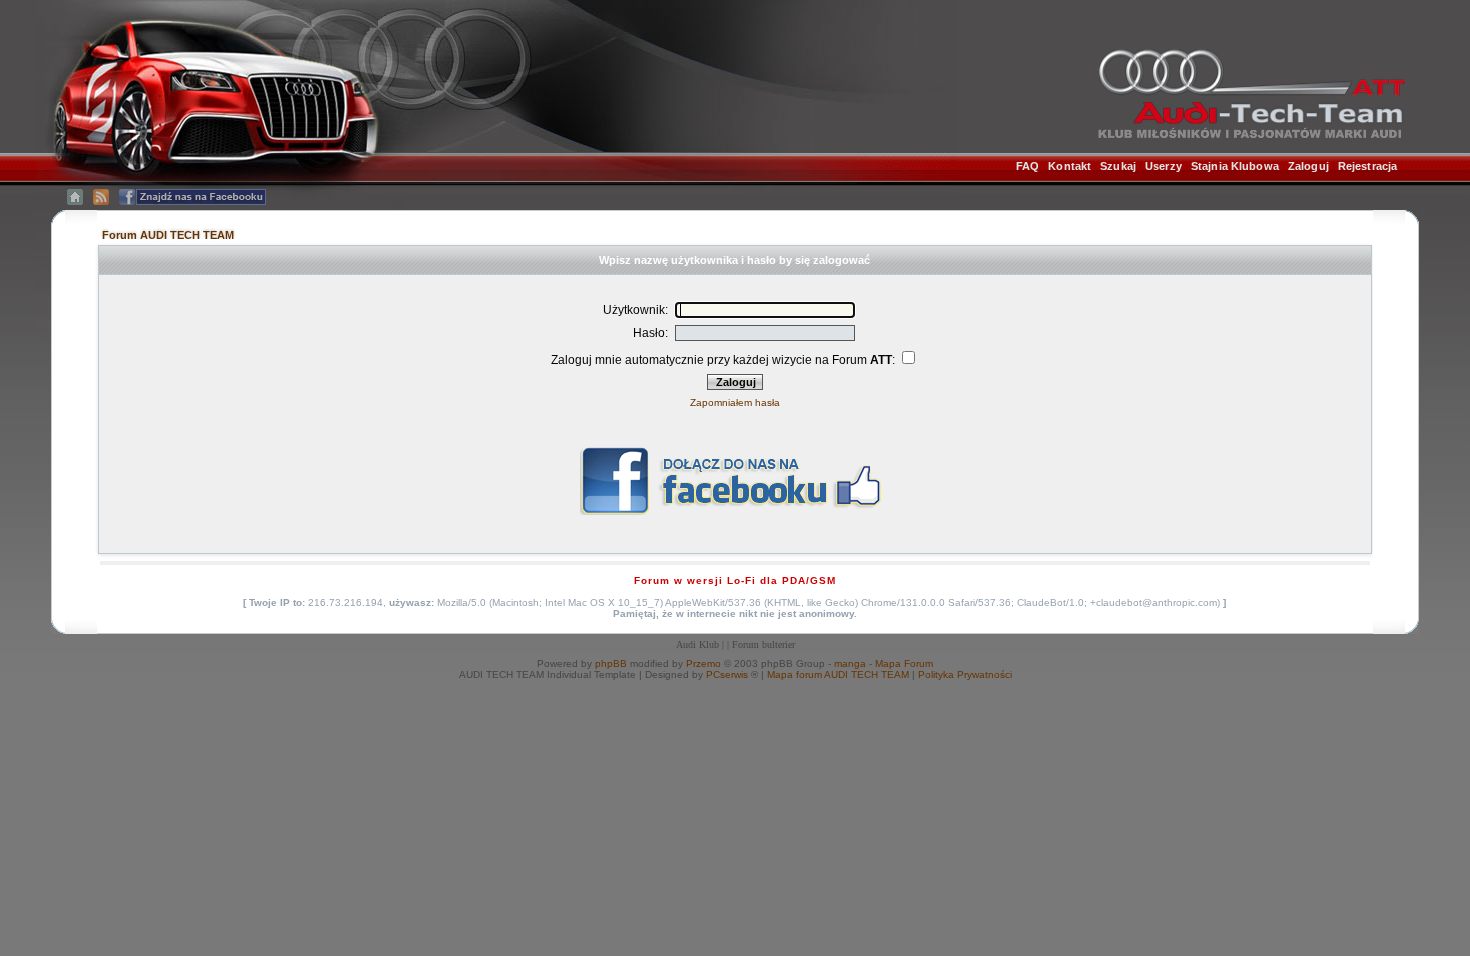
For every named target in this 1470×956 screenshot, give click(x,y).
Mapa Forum (904, 663)
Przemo (703, 663)
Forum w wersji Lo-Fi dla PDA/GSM (735, 580)
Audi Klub (697, 644)
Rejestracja (1367, 166)
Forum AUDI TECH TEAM (168, 235)
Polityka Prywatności (965, 674)
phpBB (611, 663)
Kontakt (1069, 166)
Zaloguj (1308, 166)
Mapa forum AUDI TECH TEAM (838, 674)
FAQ (1027, 166)
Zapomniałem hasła (735, 402)
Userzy (1163, 166)
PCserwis (727, 674)
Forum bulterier (763, 644)
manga (850, 663)
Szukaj (1118, 166)
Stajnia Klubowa (1235, 166)
